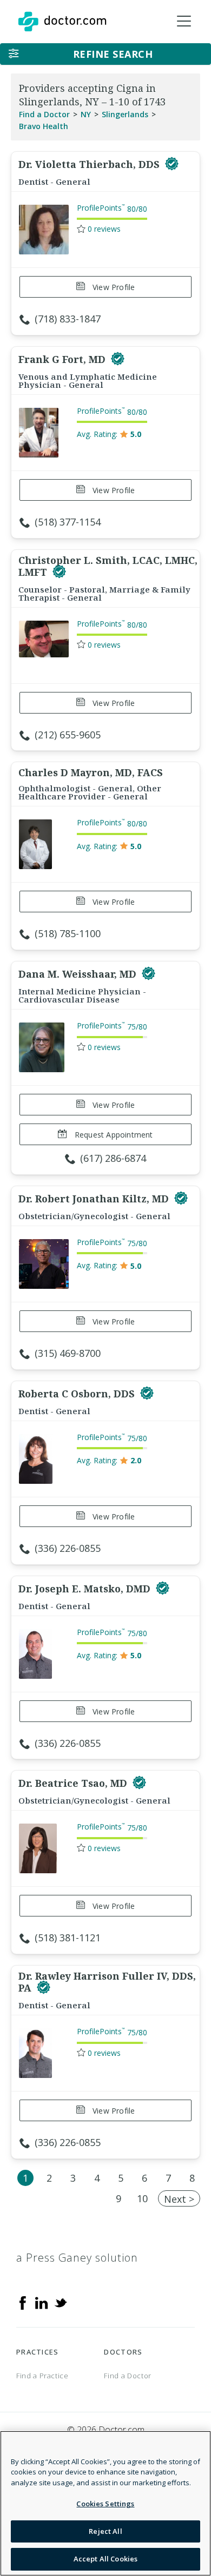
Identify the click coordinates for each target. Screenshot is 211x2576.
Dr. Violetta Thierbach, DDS (90, 164)
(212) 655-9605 (68, 735)
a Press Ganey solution (77, 2258)
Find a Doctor (44, 114)
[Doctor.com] (62, 22)
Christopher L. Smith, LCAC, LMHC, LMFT (108, 566)
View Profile (113, 287)
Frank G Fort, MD (63, 359)
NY (86, 114)
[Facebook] (23, 2302)
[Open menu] (184, 22)
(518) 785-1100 (68, 933)
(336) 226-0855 (68, 1548)
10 (142, 2198)
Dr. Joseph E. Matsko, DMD (86, 1589)
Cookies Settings (105, 2504)
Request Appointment (113, 1135)
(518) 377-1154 (68, 522)
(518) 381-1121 (68, 1938)
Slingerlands (125, 114)
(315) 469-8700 (68, 1353)
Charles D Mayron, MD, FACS (91, 772)
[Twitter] (61, 2302)
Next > (179, 2199)
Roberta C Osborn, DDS (78, 1394)
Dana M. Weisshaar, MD (79, 974)
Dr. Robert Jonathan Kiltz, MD (95, 1199)
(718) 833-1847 (68, 319)
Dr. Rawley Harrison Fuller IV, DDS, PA (107, 1982)
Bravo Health (44, 126)
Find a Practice (42, 2376)
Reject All (105, 2531)
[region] (105, 2503)
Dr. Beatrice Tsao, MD (74, 1783)
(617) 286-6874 (113, 1158)
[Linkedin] (42, 2302)
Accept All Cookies (105, 2559)
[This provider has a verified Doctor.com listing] (172, 164)
